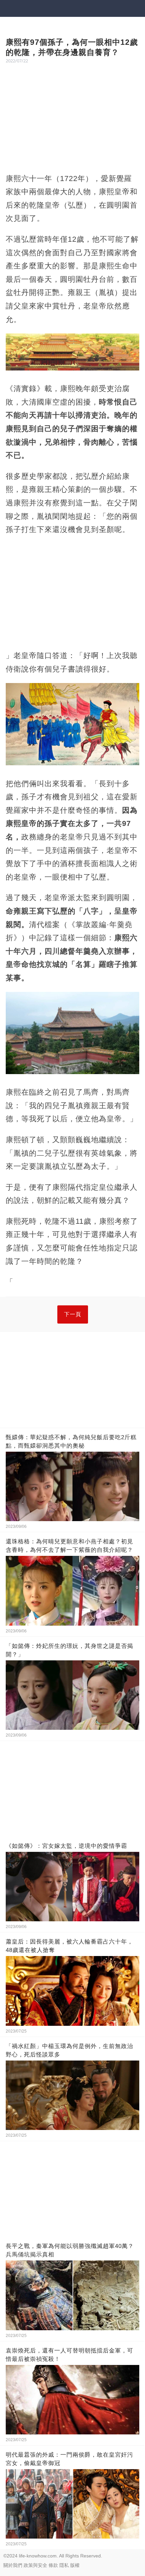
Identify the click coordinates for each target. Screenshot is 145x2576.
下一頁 (73, 1314)
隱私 (64, 2565)
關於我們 (13, 2565)
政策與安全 (35, 2565)
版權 (75, 2565)
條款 (53, 2565)
